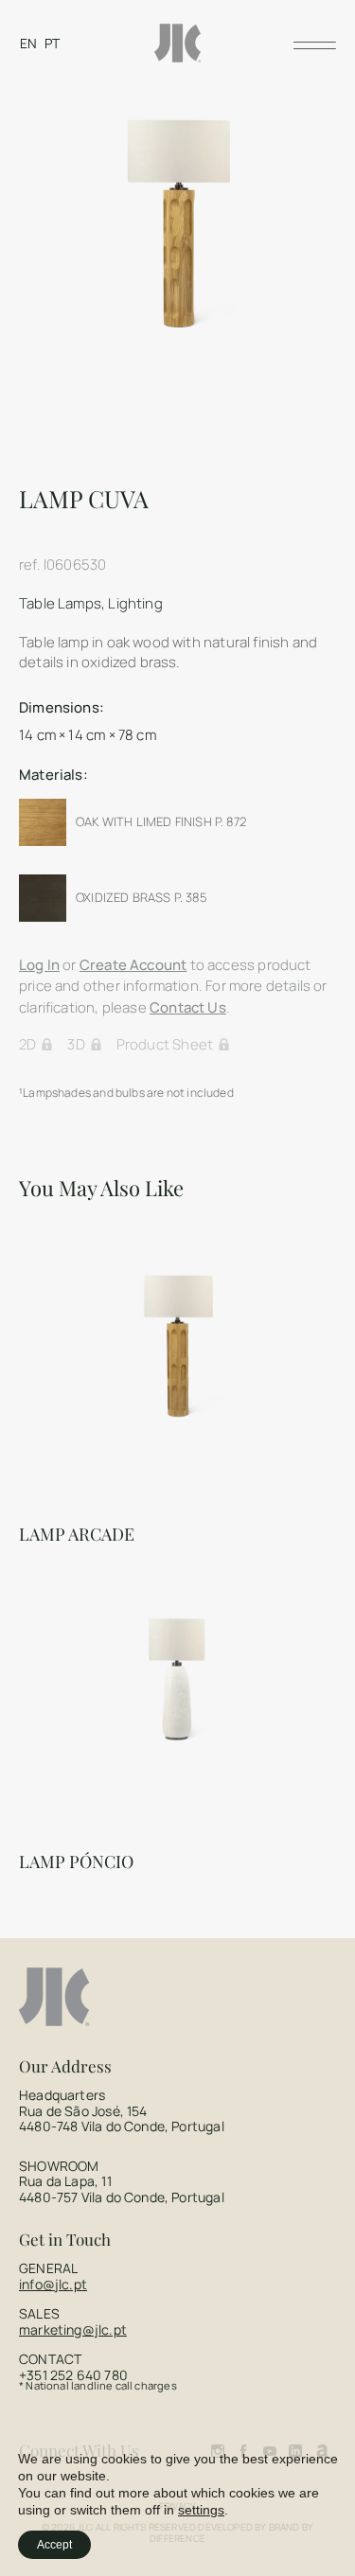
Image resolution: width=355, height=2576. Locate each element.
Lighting (135, 603)
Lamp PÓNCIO (76, 1861)
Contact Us (188, 1007)
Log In (39, 965)
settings (201, 2510)
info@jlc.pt (53, 2284)
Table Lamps (60, 603)
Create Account (133, 965)
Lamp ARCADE (77, 1534)
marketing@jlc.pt (73, 2329)
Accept (54, 2545)
